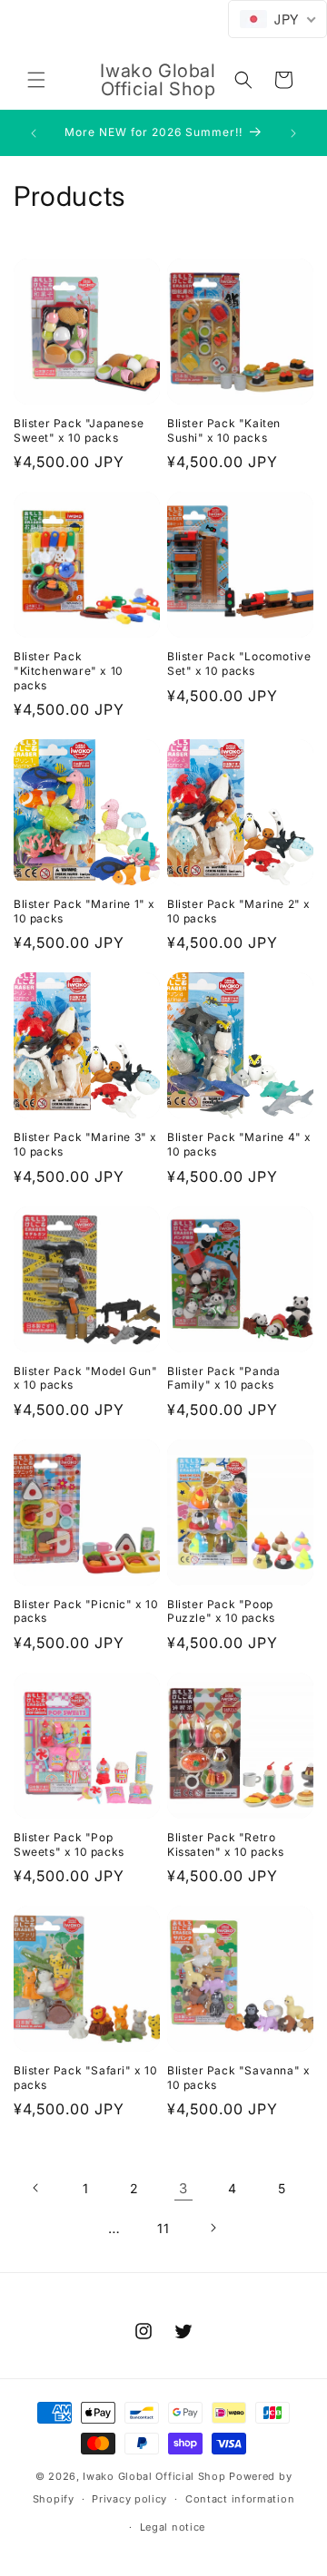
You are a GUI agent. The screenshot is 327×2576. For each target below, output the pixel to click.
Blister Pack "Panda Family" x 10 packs (223, 1378)
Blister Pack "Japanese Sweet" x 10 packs (79, 430)
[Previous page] (36, 2188)
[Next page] (213, 2228)
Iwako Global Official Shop (154, 2476)
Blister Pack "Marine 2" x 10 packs (239, 911)
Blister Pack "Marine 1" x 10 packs (84, 911)
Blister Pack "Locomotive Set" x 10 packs (239, 664)
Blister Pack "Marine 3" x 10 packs (85, 1144)
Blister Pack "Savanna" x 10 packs (238, 2078)
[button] (36, 80)
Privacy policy (129, 2499)
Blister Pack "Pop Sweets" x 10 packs (69, 1844)
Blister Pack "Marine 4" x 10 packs (239, 1144)
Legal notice (173, 2527)
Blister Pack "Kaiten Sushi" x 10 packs (224, 430)
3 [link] (183, 2188)
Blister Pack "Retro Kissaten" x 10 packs (226, 1844)
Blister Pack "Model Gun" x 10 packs (85, 1378)
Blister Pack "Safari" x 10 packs (86, 2078)
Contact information (240, 2499)
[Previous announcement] (34, 133)
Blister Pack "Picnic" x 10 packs (86, 1611)
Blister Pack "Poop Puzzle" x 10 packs (221, 1611)
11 (163, 2228)
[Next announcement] (293, 133)
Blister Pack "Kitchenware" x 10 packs (69, 670)
